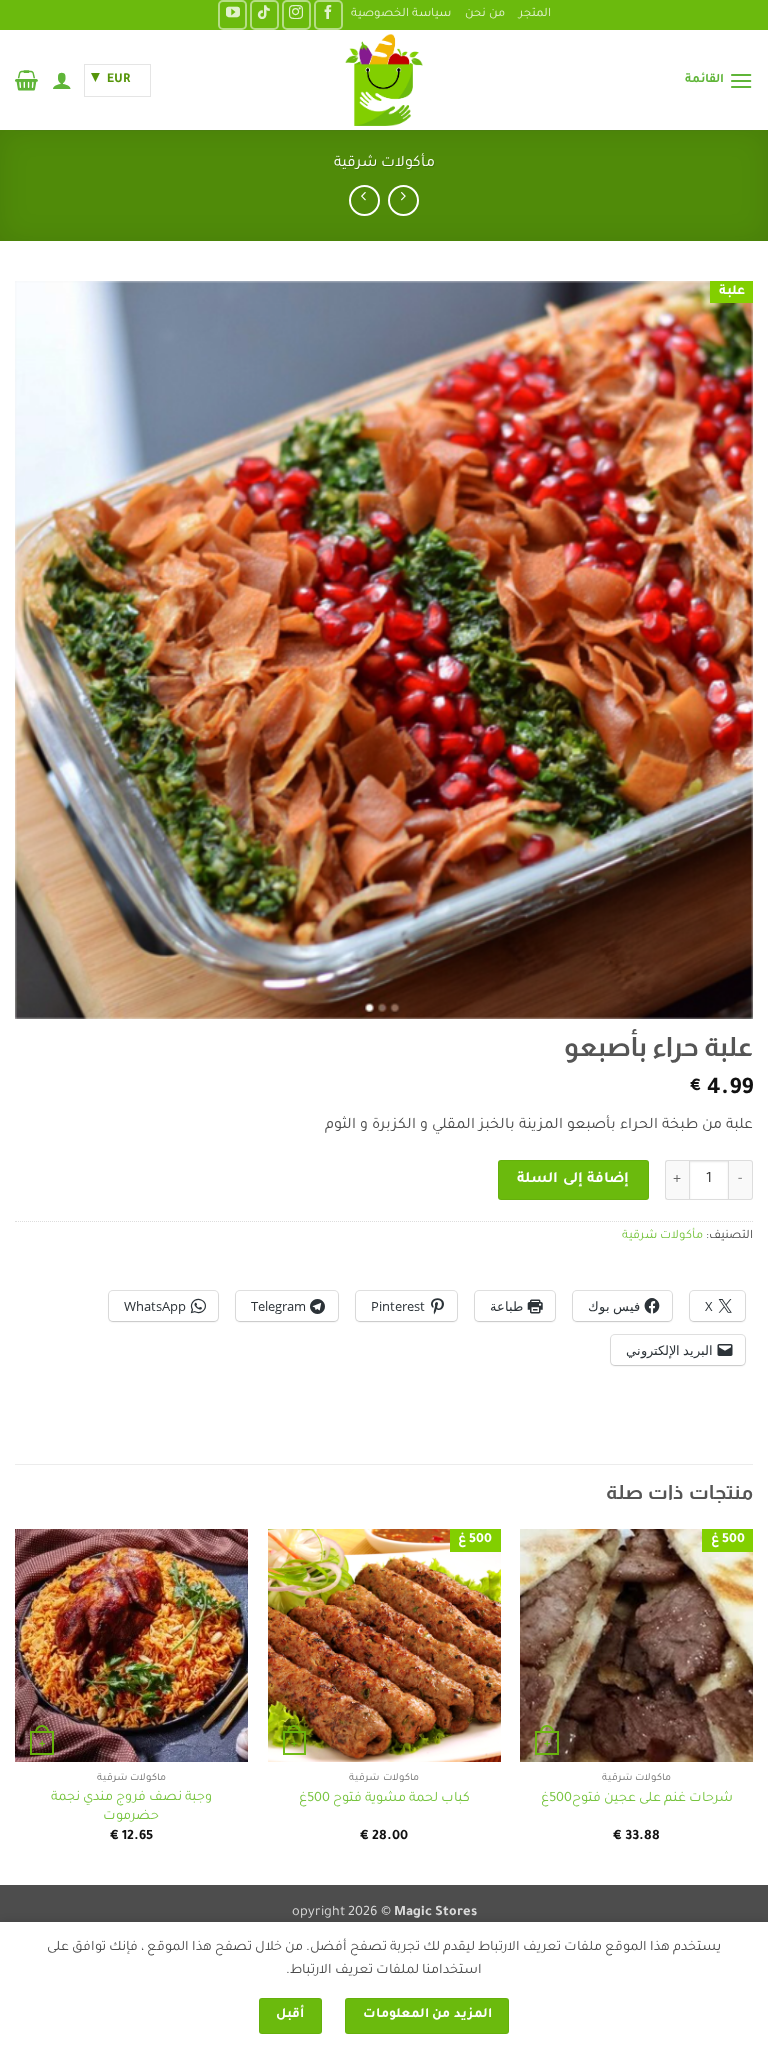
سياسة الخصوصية (401, 14)
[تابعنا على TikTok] (264, 14)
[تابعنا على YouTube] (232, 14)
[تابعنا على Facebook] (328, 14)
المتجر (535, 14)
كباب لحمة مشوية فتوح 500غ (384, 1799)
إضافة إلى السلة (573, 1180)
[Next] (16, 1704)
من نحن (485, 14)
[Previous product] (364, 200)
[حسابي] (62, 80)
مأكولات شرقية (384, 164)
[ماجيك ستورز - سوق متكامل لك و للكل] (384, 80)
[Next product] (403, 200)
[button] (719, 80)
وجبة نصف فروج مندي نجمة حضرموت (131, 1807)
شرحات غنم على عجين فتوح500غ (637, 1799)
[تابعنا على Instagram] (296, 14)
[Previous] (752, 1704)
